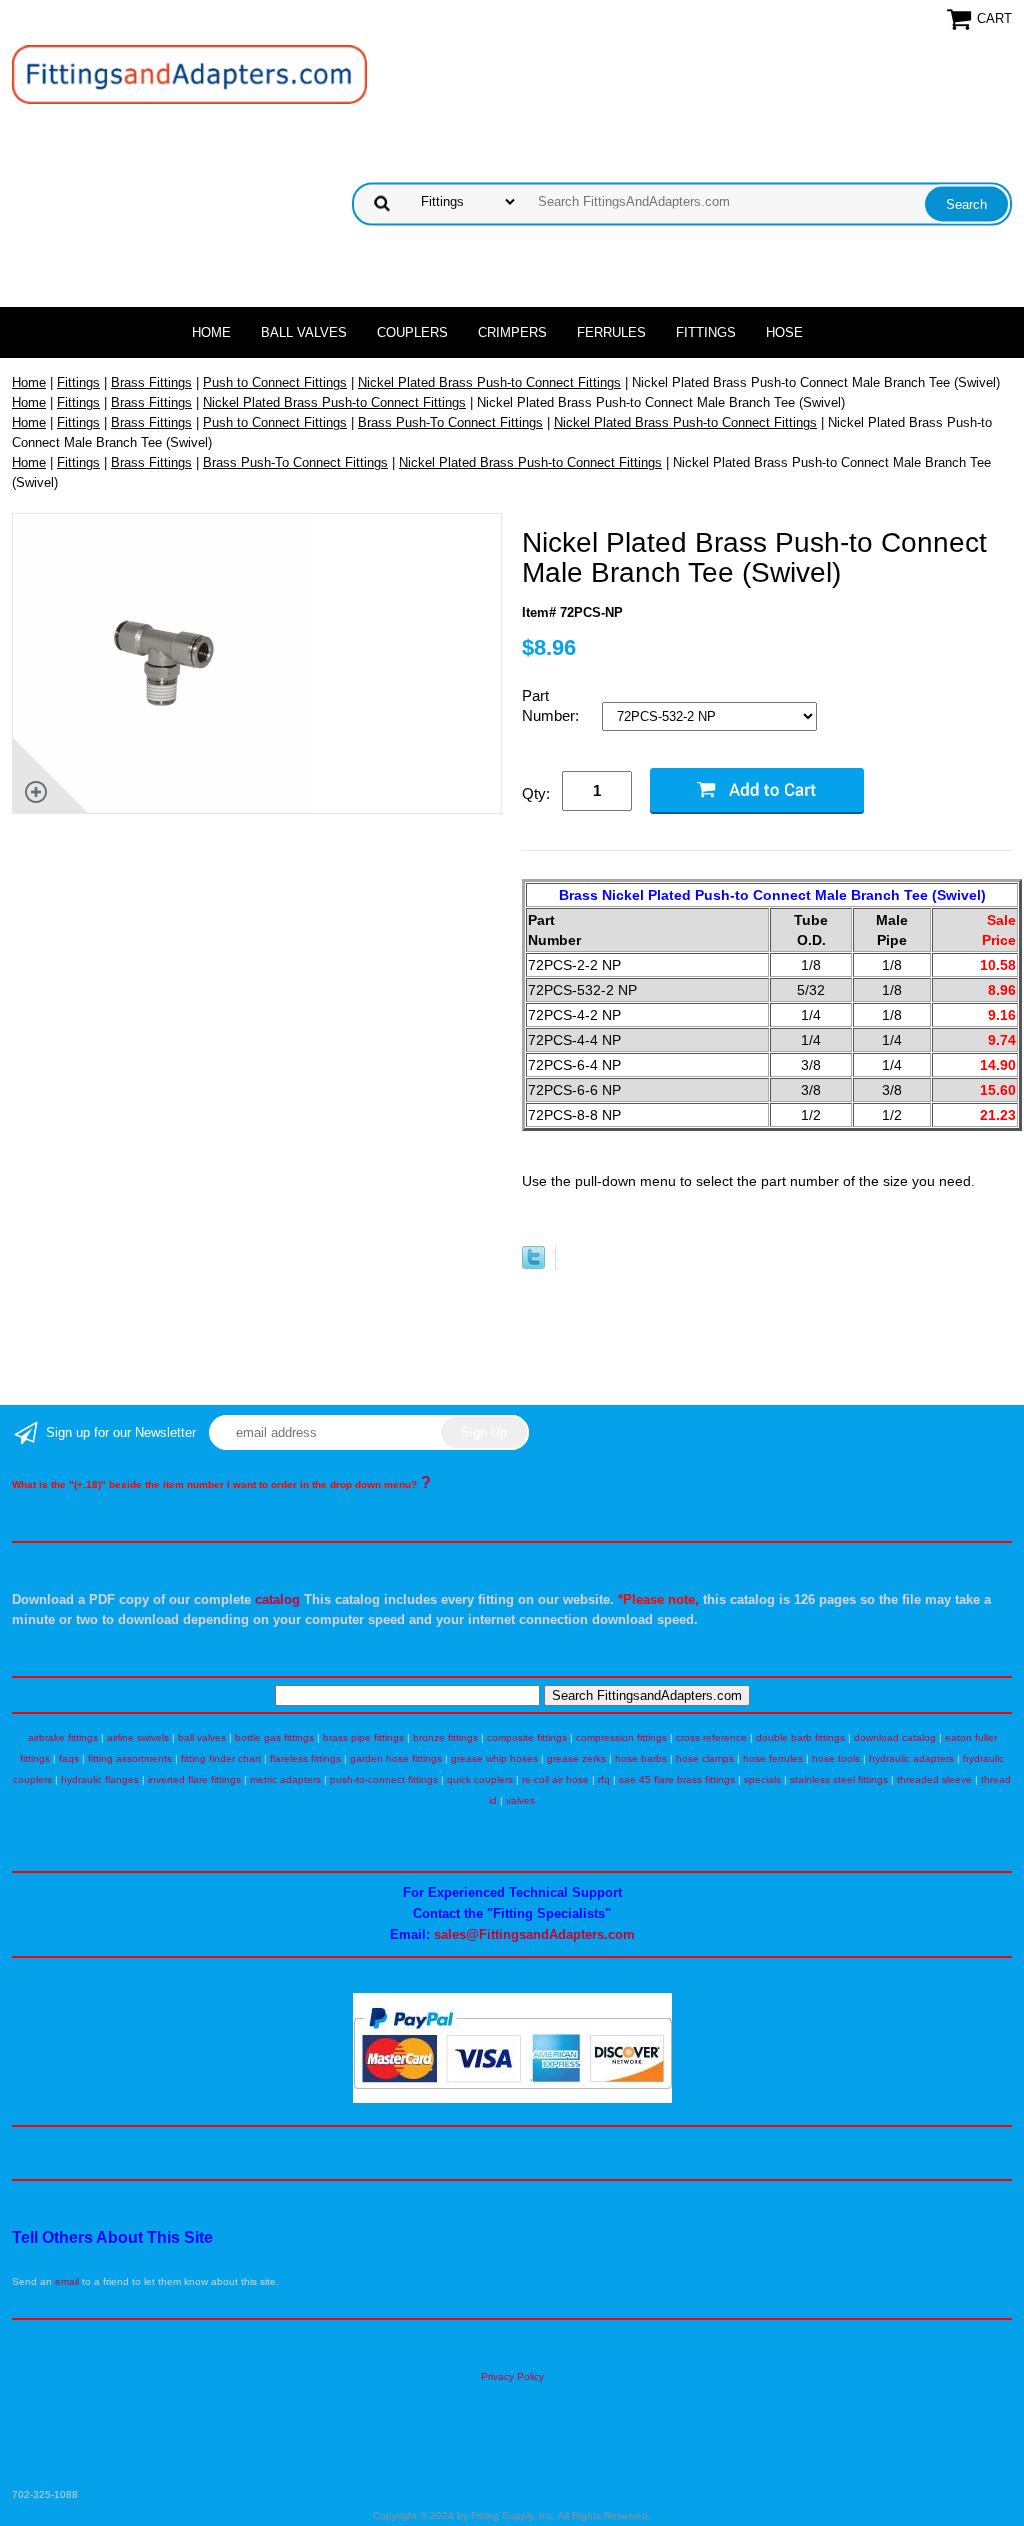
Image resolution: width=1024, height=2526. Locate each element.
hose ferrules (773, 1758)
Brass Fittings (151, 382)
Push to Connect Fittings (275, 382)
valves (520, 1800)
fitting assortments (130, 1758)
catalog (277, 1599)
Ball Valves (304, 332)
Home (211, 332)
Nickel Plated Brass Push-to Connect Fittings (489, 382)
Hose (784, 332)
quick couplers (480, 1779)
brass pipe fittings (363, 1737)
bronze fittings (445, 1737)
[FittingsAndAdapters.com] (189, 73)
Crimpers (512, 332)
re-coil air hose (555, 1779)
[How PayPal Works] (512, 2099)
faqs (69, 1758)
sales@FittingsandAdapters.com (534, 1934)
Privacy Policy (512, 2376)
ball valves (202, 1737)
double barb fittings (800, 1737)
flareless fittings (305, 1758)
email (67, 2281)
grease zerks (576, 1758)
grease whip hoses (494, 1758)
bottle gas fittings (274, 1737)
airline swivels (138, 1737)
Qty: (536, 793)
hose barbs (641, 1758)
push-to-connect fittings (384, 1779)
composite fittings (527, 1737)
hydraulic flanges (100, 1779)
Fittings (706, 332)
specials (762, 1779)
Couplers (412, 332)
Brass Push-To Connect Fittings (450, 422)
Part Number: (552, 705)
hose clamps (705, 1758)
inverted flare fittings (194, 1779)
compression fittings (621, 1737)
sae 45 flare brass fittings (677, 1779)
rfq (604, 1779)
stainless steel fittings (839, 1779)
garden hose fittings (396, 1758)
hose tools (836, 1758)
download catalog (895, 1737)
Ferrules (611, 332)
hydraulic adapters (911, 1758)
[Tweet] (533, 1264)
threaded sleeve (934, 1779)
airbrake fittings (63, 1737)
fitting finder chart (221, 1758)
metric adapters (285, 1779)
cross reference (711, 1737)
